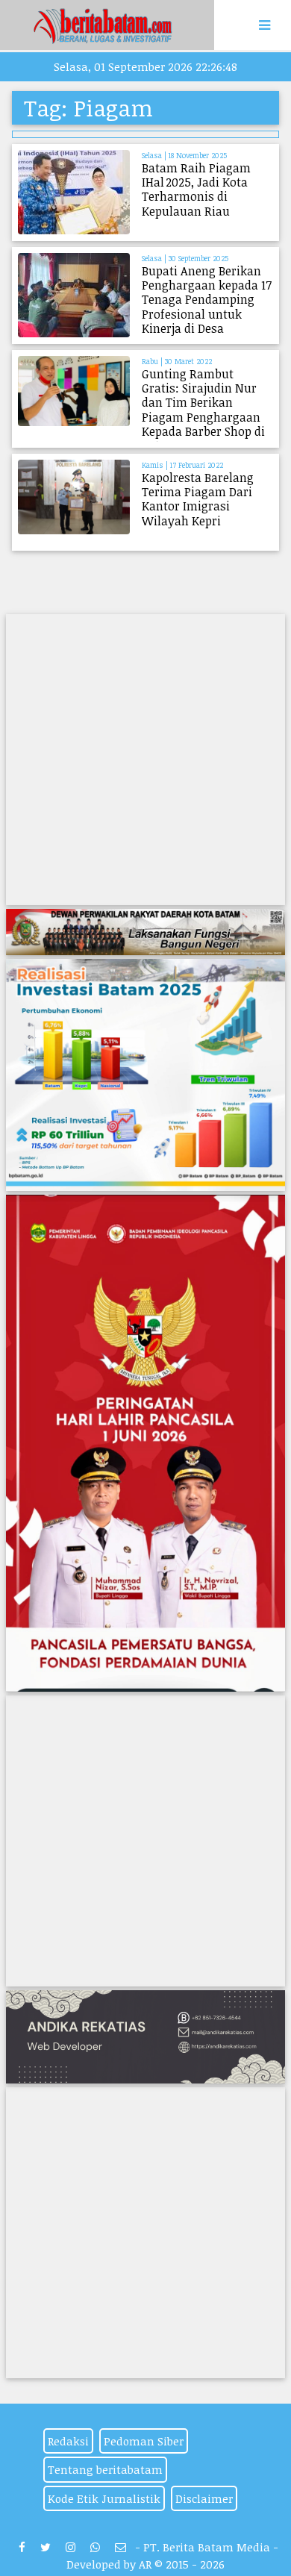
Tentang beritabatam (105, 2469)
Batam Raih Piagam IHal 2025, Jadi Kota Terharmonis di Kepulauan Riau (196, 190)
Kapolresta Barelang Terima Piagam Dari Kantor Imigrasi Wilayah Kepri (198, 499)
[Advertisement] (145, 760)
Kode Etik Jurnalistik (104, 2498)
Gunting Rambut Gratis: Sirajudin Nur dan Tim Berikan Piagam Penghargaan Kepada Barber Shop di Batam (203, 410)
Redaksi (68, 2441)
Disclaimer (204, 2498)
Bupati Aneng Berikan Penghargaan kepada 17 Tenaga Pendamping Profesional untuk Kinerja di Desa (207, 300)
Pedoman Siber (144, 2441)
